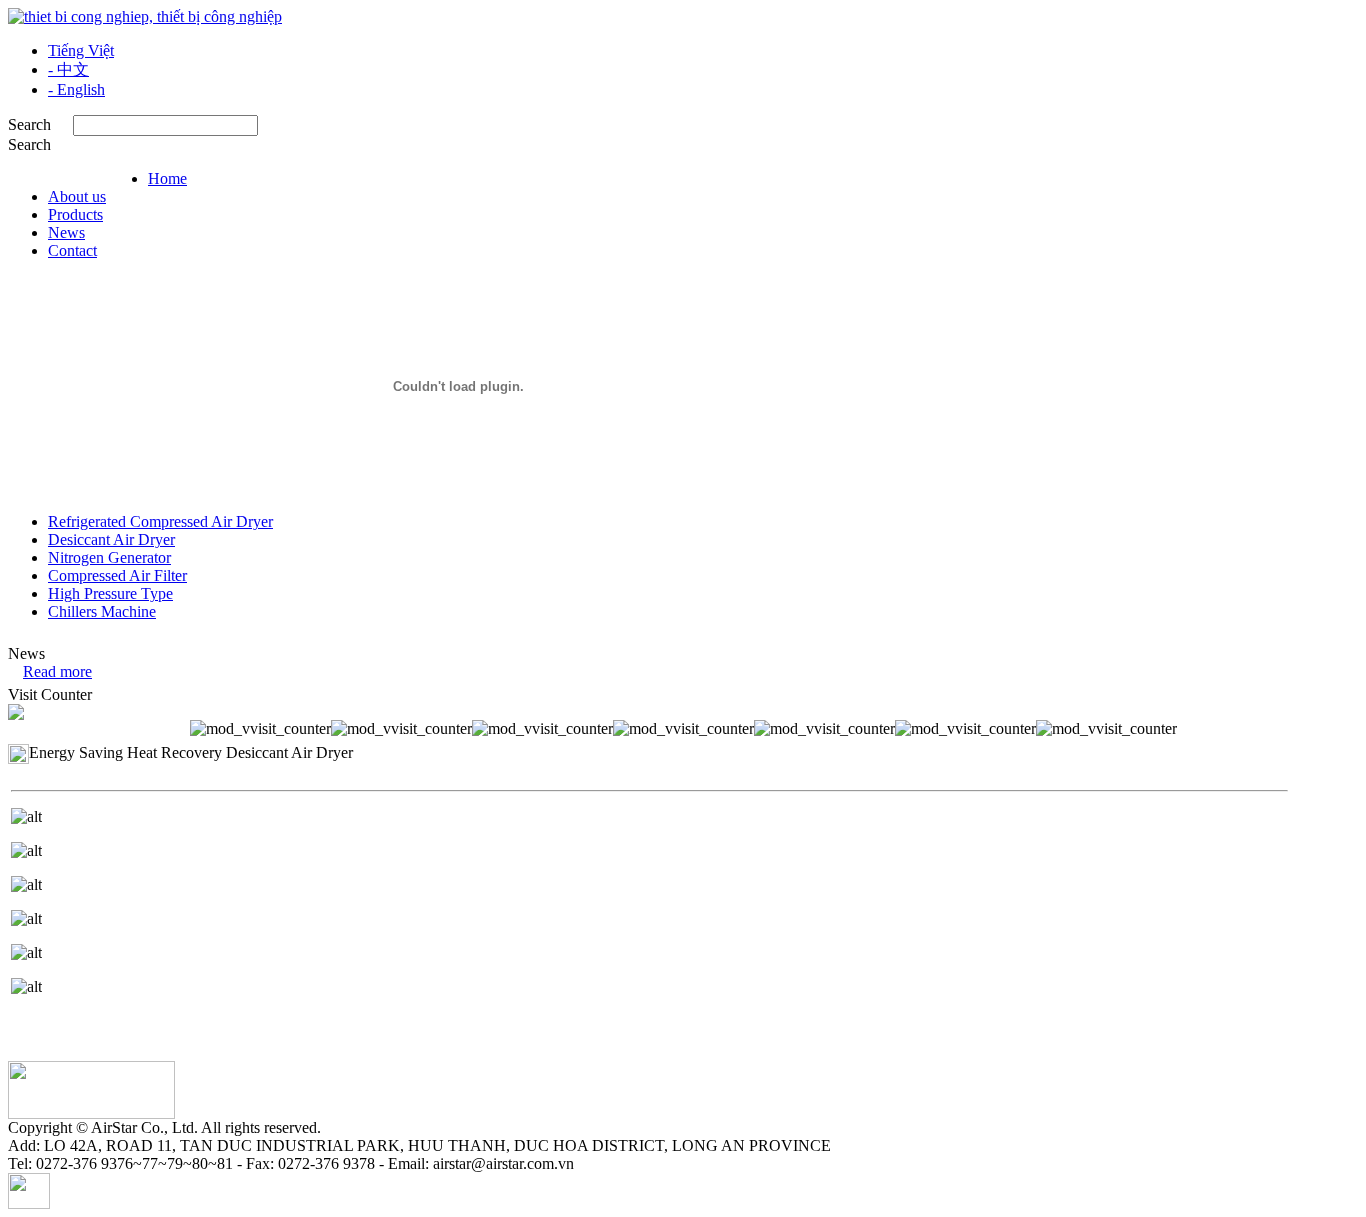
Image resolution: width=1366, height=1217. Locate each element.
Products (75, 214)
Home (167, 178)
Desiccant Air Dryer (111, 539)
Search (29, 144)
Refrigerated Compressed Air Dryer (160, 521)
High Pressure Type (110, 593)
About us (77, 196)
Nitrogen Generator (109, 557)
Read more (57, 671)
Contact (72, 250)
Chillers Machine (102, 611)
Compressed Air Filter (117, 575)
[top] (29, 1203)
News (66, 232)
